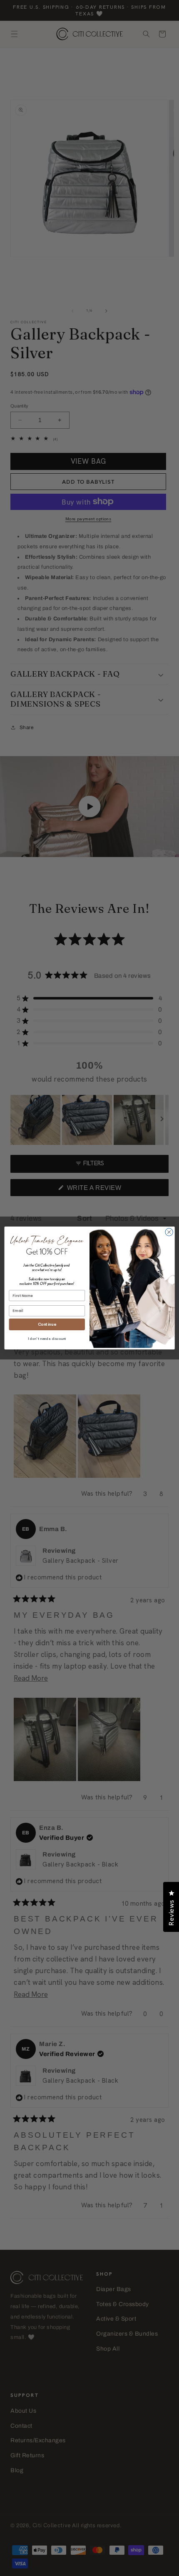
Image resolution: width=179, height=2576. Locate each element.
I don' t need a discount (47, 1339)
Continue (47, 1324)
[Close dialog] (169, 1232)
